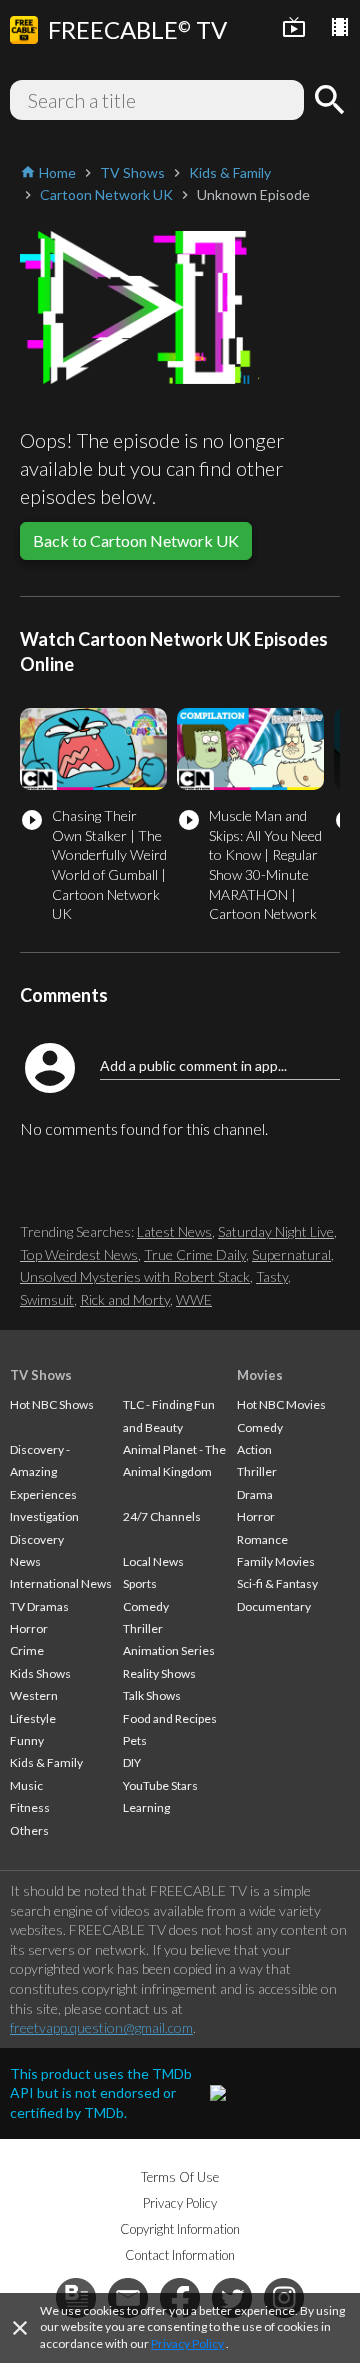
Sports (140, 1583)
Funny (27, 1740)
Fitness (30, 1807)
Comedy (146, 1606)
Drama (255, 1494)
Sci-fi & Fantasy (277, 1583)
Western (34, 1695)
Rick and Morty (125, 1299)
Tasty (272, 1276)
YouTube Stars (160, 1785)
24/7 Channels (162, 1516)
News (25, 1561)
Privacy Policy (187, 2343)
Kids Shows (40, 1673)
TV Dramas (39, 1606)
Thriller (143, 1628)
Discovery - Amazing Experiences (43, 1472)
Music (26, 1785)
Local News (153, 1561)
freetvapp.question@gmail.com (101, 2027)
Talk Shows (152, 1695)
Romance (262, 1539)
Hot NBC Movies (281, 1404)
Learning (146, 1807)
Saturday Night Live (276, 1231)
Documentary (274, 1606)
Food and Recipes (170, 1718)
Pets (135, 1740)
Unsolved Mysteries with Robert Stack (135, 1276)
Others (29, 1830)
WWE (194, 1299)
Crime (27, 1650)
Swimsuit (47, 1299)
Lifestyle (33, 1718)
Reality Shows (159, 1673)
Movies (260, 1375)
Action (254, 1449)
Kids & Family (46, 1762)
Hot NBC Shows (52, 1404)
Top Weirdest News (79, 1254)
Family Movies (276, 1561)
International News (61, 1583)
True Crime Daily (195, 1254)
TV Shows (41, 1375)
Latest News (174, 1231)
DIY (132, 1762)
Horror (29, 1628)
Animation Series (169, 1650)
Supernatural (291, 1254)
